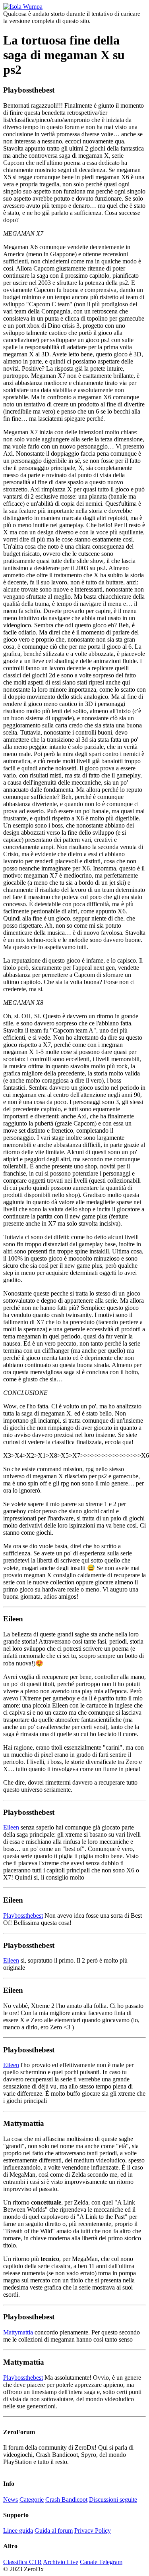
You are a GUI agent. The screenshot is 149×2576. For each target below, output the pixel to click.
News (11, 2500)
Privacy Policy (93, 2531)
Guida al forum (54, 2531)
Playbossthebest (23, 1916)
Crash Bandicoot (66, 2500)
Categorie (32, 2500)
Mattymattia (18, 2332)
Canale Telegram (101, 2562)
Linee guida (18, 2531)
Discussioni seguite (113, 2500)
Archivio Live (61, 2562)
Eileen (11, 1827)
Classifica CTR (22, 2562)
